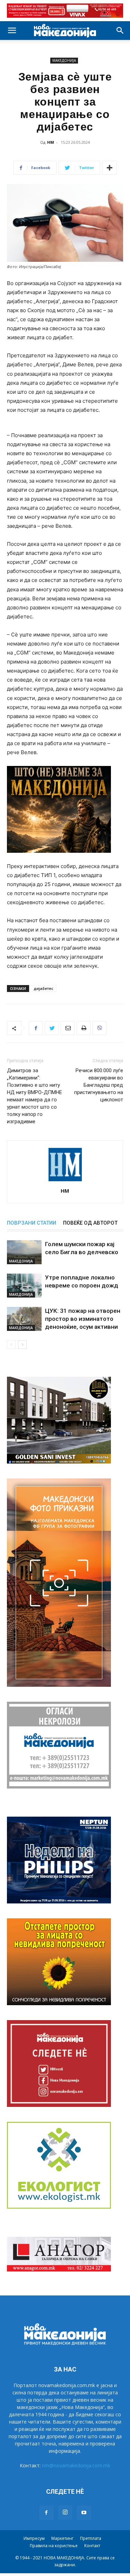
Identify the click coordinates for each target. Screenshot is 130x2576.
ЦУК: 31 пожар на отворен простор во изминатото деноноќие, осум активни (83, 1319)
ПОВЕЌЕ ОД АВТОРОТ (90, 1223)
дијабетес (44, 988)
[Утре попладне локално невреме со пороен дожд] (24, 1286)
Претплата (91, 2538)
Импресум (34, 2538)
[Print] (84, 1028)
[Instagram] (65, 2512)
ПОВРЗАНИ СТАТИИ (32, 1223)
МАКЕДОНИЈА (64, 60)
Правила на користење (54, 2546)
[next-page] (22, 1345)
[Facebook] (36, 1028)
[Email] (68, 1028)
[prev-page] (11, 1345)
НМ (51, 142)
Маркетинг (62, 2538)
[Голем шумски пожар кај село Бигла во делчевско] (24, 1252)
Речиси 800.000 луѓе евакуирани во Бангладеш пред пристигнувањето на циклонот (99, 1085)
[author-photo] (65, 1181)
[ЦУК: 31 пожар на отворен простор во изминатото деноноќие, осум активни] (24, 1319)
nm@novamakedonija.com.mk (76, 2465)
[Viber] (99, 1028)
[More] (110, 168)
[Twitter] (52, 1028)
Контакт (92, 2546)
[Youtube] (84, 2513)
